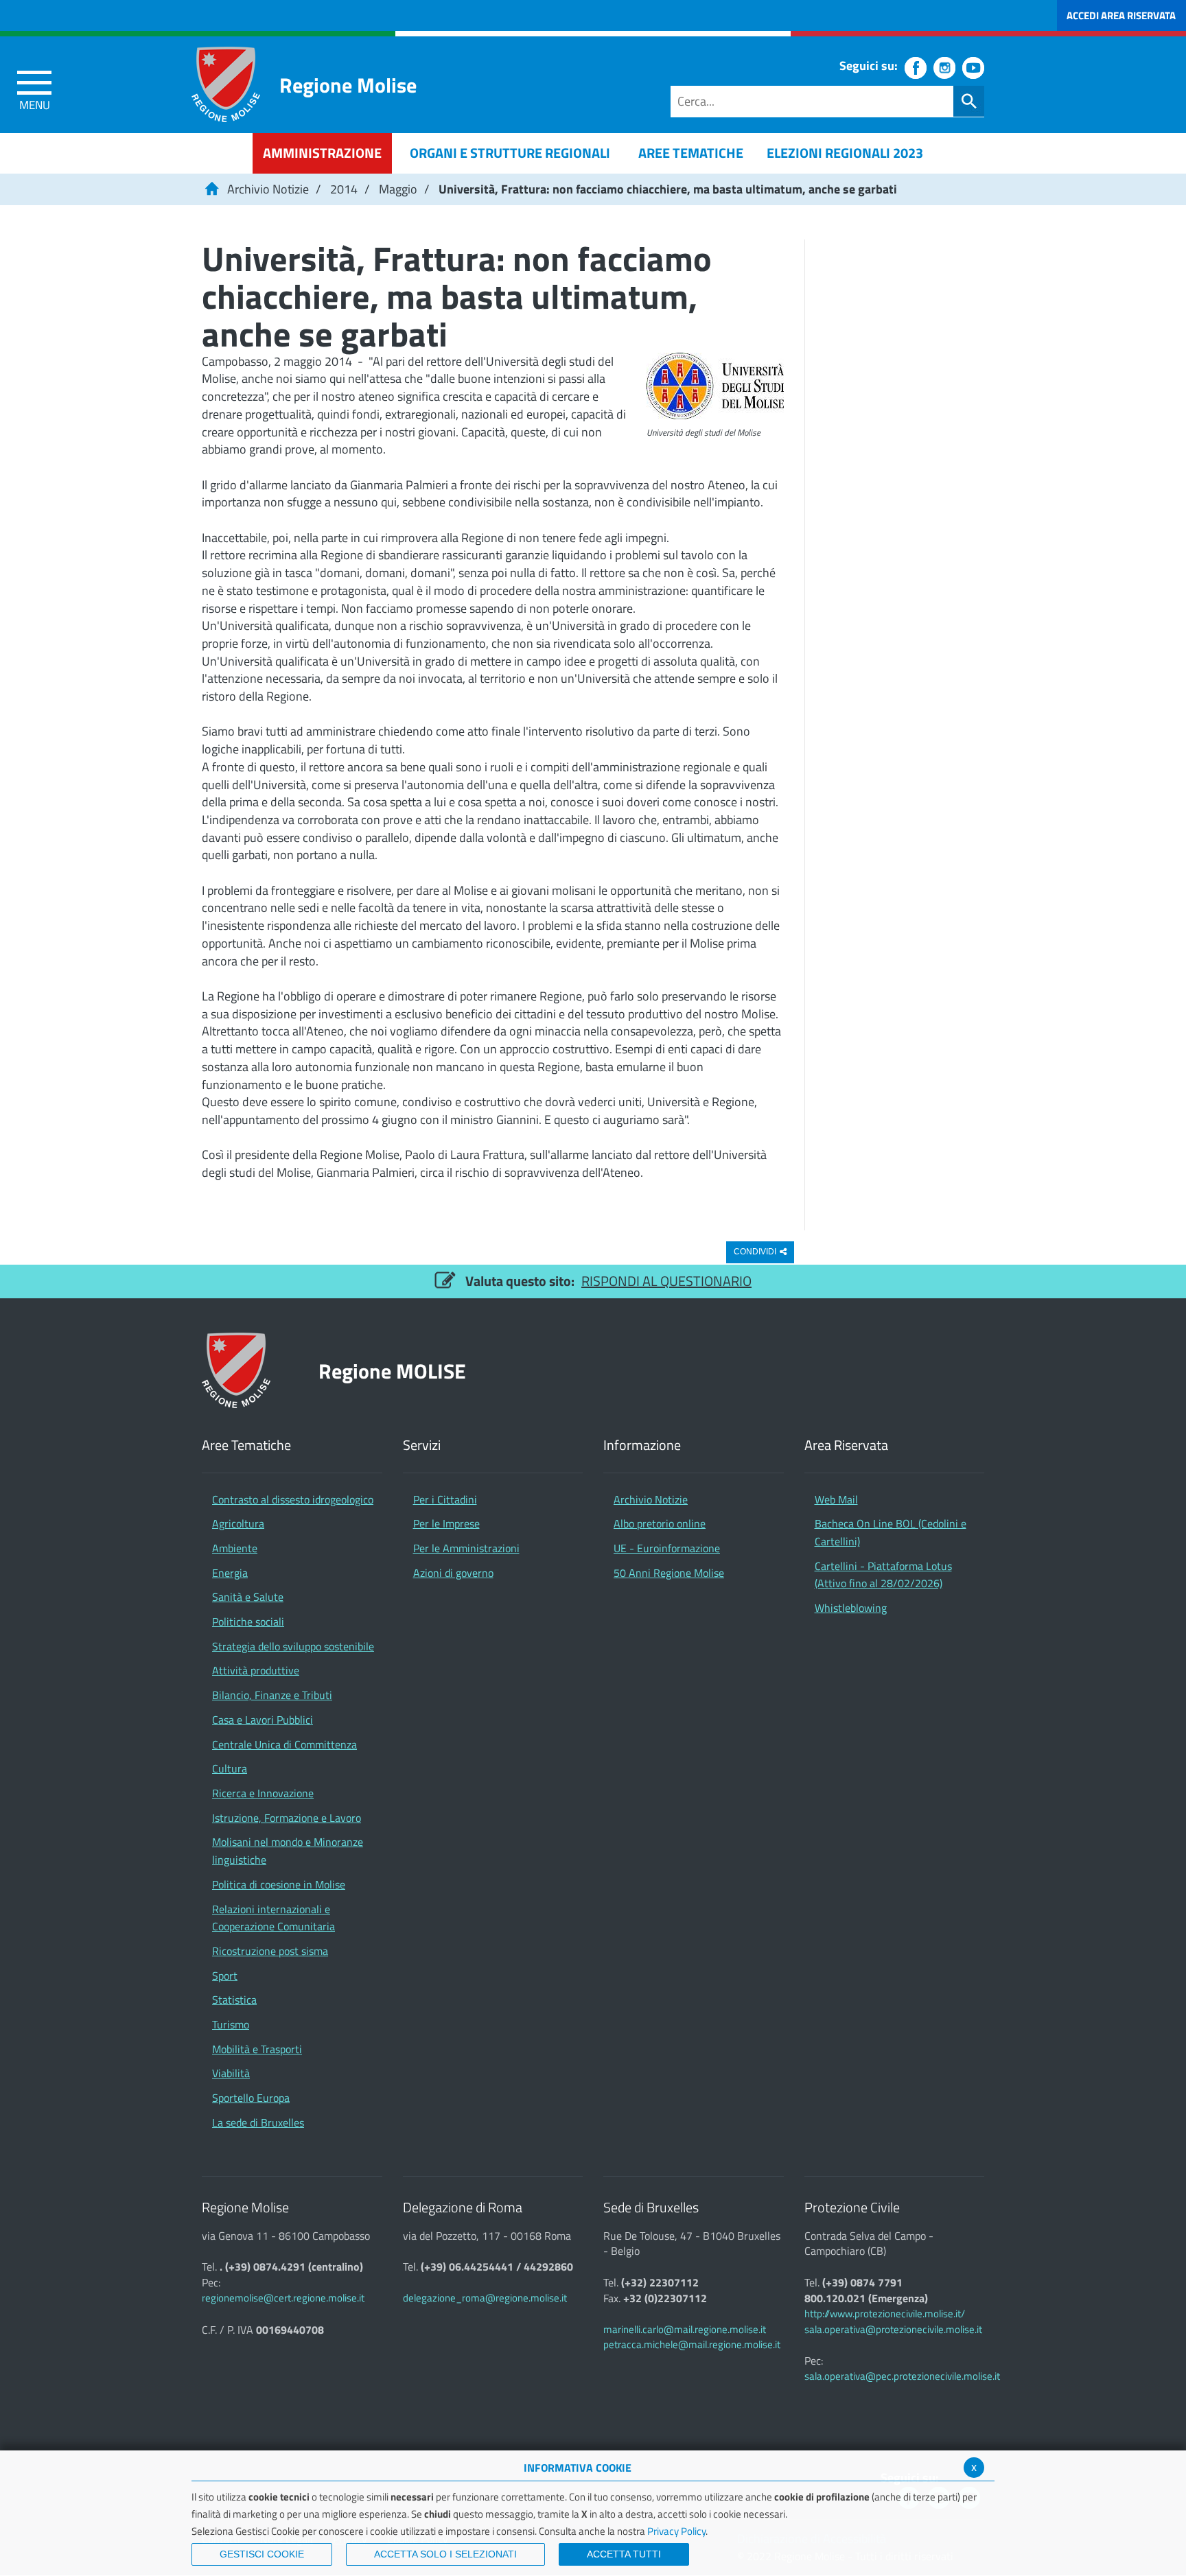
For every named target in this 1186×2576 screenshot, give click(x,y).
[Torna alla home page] (211, 189)
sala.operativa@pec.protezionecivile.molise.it (902, 2376)
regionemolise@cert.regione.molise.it (283, 2298)
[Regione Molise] (226, 84)
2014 (344, 189)
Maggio (398, 189)
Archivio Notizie (268, 189)
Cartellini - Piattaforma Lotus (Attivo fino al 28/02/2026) (883, 1575)
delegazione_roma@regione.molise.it (485, 2298)
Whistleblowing (851, 1608)
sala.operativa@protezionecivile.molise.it (893, 2329)
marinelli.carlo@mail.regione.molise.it (685, 2329)
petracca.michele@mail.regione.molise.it (692, 2344)
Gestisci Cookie (262, 2554)
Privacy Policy (676, 2531)
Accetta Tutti (624, 2554)
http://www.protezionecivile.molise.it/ (885, 2314)
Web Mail (836, 1499)
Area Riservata (846, 1445)
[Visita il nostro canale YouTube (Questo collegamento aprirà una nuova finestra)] (973, 68)
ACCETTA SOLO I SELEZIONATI (445, 2554)
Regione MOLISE (392, 1371)
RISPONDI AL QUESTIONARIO (666, 1281)
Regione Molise (348, 85)
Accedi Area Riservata (1121, 15)
